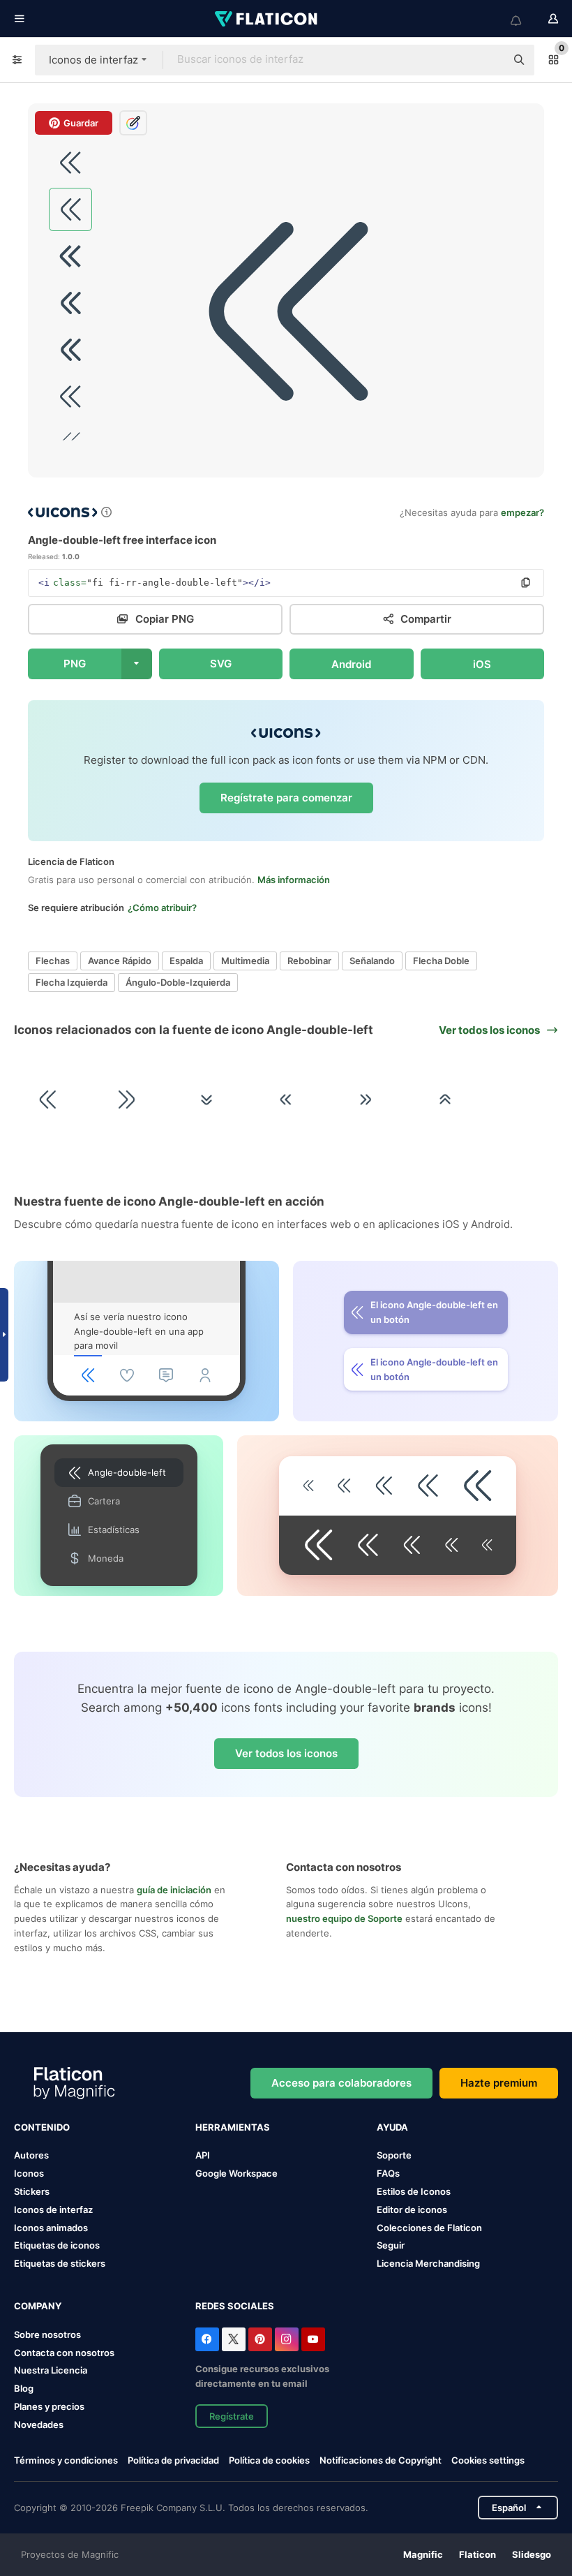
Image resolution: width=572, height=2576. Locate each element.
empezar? (522, 512)
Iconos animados (51, 2228)
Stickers (32, 2191)
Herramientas (233, 2127)
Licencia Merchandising (428, 2263)
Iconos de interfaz (53, 2209)
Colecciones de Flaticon (429, 2228)
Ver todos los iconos (286, 1753)
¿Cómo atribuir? (162, 908)
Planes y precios (49, 2406)
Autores (31, 2155)
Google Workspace (236, 2173)
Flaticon (477, 2554)
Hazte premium (499, 2083)
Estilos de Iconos (414, 2191)
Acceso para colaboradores (341, 2083)
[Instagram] (287, 2339)
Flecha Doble (441, 961)
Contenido (42, 2127)
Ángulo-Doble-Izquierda (178, 982)
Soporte (394, 2155)
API (203, 2155)
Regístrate (232, 2416)
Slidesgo (532, 2554)
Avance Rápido (120, 961)
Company (38, 2306)
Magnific (423, 2554)
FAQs (388, 2173)
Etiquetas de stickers (60, 2263)
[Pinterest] (260, 2339)
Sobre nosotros (47, 2334)
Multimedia (245, 961)
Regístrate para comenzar (286, 798)
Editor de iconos (412, 2209)
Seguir (391, 2245)
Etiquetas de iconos (57, 2245)
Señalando (372, 961)
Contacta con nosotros (64, 2353)
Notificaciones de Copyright (381, 2460)
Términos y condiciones (66, 2460)
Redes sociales (235, 2306)
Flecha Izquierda (71, 982)
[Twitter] (234, 2339)
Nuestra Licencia (51, 2370)
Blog (24, 2388)
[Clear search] (488, 60)
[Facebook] (207, 2339)
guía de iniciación (174, 1890)
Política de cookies (269, 2460)
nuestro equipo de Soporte (344, 1918)
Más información (294, 880)
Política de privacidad (173, 2460)
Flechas (53, 961)
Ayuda (392, 2127)
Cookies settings (488, 2460)
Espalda (186, 961)
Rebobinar (309, 961)
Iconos (29, 2173)
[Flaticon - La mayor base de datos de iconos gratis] (267, 19)
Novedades (39, 2425)
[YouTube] (313, 2339)
